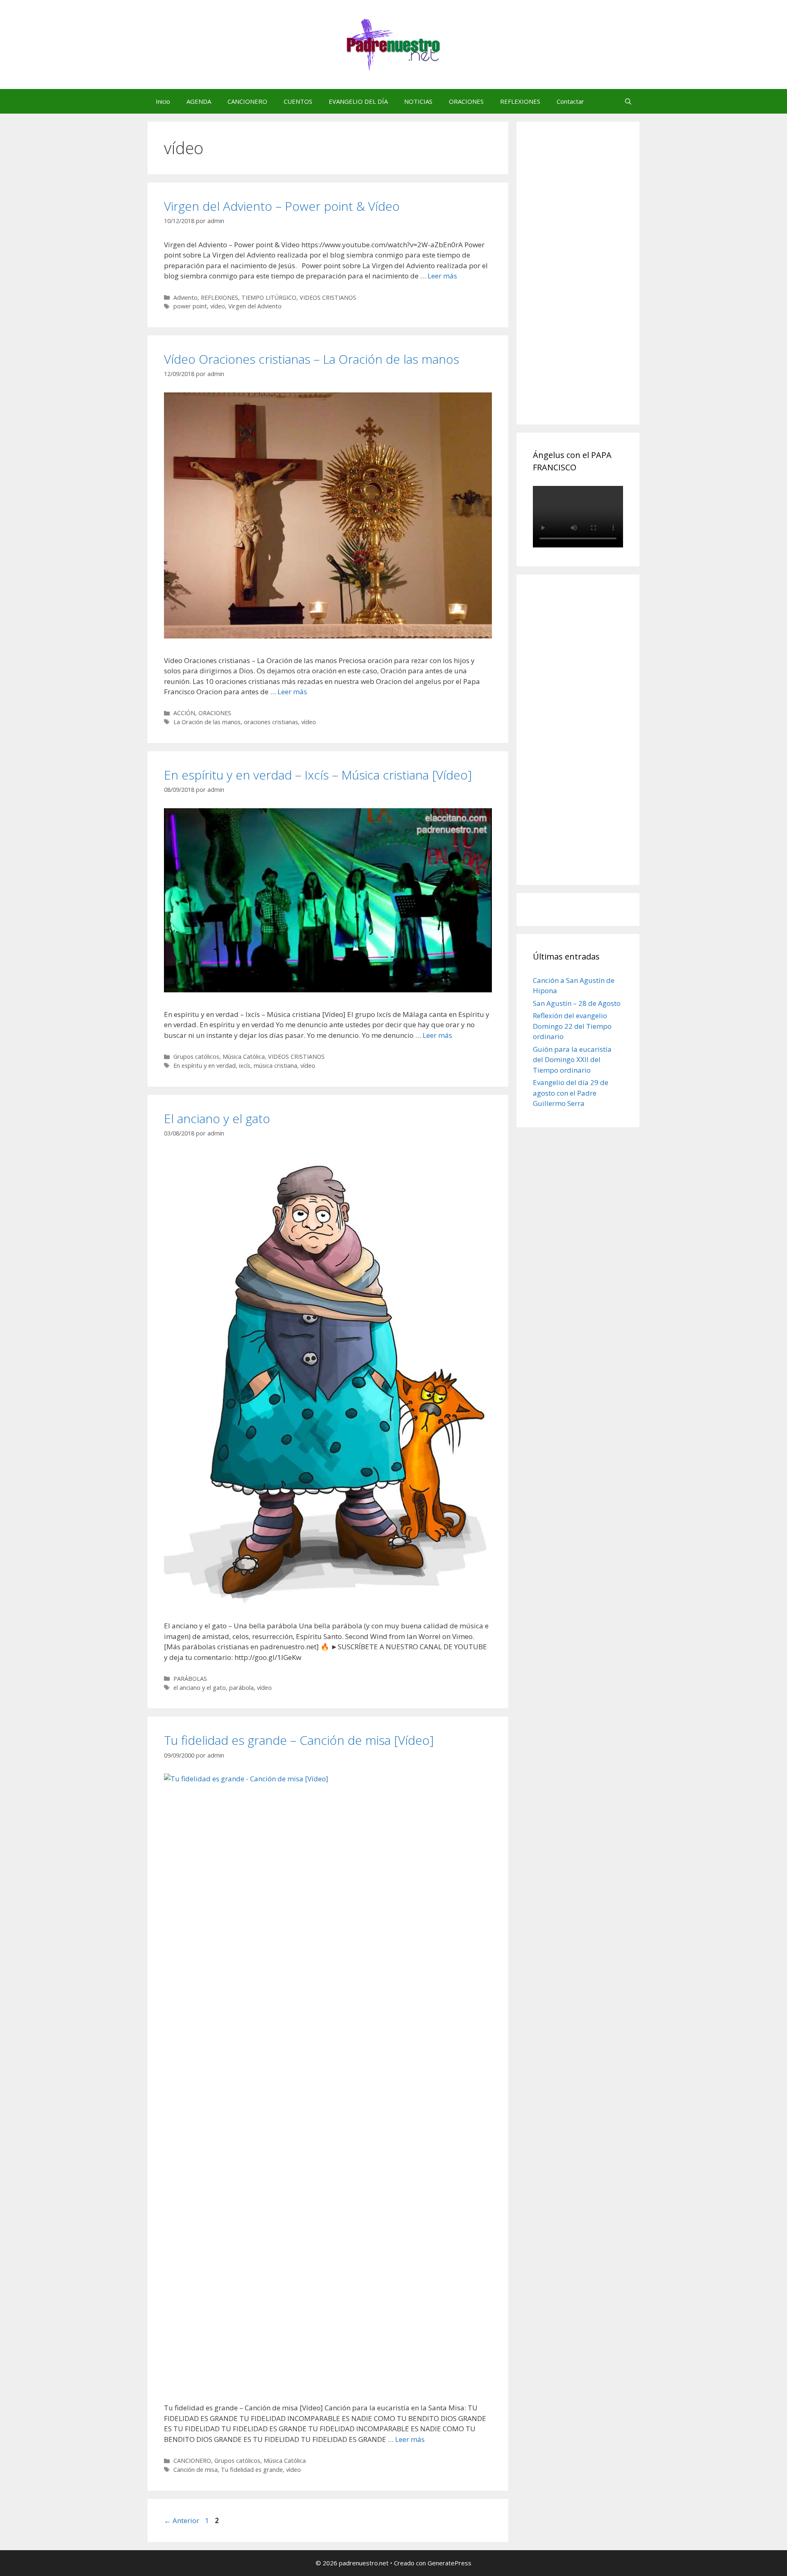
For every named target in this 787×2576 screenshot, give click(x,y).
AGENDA (199, 101)
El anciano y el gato (217, 1118)
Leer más (442, 276)
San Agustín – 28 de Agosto (577, 1003)
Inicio (163, 101)
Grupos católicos (196, 1057)
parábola (241, 1688)
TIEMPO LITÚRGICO (269, 297)
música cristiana (275, 1066)
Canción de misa (196, 2470)
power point (190, 306)
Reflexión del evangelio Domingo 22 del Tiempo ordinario (572, 1026)
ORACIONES (466, 101)
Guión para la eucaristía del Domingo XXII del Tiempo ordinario (572, 1060)
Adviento (185, 297)
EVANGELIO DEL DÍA (358, 101)
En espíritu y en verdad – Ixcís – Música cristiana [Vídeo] (318, 775)
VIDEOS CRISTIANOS (328, 297)
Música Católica (244, 1057)
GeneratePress (449, 2563)
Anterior (182, 2520)
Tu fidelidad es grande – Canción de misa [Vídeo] (299, 1740)
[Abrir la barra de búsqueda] (628, 101)
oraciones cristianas (271, 722)
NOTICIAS (418, 101)
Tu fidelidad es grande (252, 2470)
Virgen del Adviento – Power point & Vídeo (282, 206)
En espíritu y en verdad (205, 1066)
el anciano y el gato (200, 1688)
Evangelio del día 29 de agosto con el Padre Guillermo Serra (571, 1093)
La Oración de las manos (207, 722)
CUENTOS (298, 101)
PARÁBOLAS (190, 1679)
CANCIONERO (247, 101)
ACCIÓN (184, 713)
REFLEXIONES (520, 101)
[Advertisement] (594, 282)
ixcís (245, 1066)
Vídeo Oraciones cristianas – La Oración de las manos (312, 359)
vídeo (218, 306)
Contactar (570, 101)
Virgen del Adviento (255, 306)
